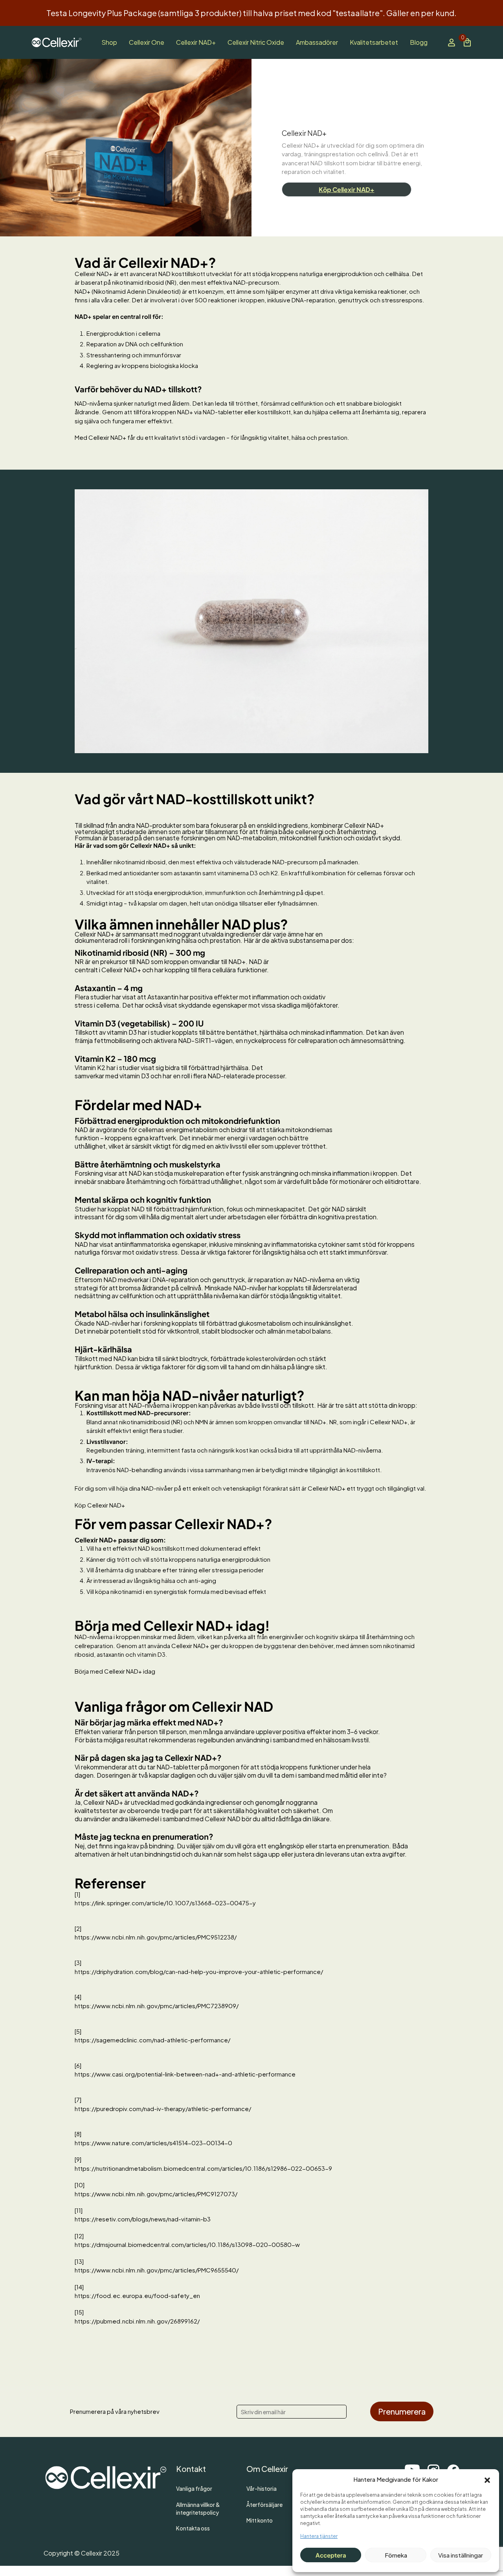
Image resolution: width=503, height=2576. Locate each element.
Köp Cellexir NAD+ (346, 189)
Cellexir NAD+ (196, 42)
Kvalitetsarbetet (374, 42)
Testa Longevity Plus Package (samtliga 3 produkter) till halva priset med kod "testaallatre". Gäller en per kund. (251, 13)
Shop (109, 42)
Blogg (419, 42)
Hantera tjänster (319, 2536)
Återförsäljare (264, 2505)
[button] (487, 2479)
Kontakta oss (193, 2528)
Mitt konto (260, 2520)
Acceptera (331, 2555)
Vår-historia (262, 2489)
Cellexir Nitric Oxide (256, 42)
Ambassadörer (317, 42)
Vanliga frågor (194, 2489)
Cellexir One (147, 42)
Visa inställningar (461, 2555)
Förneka (396, 2555)
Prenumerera (402, 2411)
